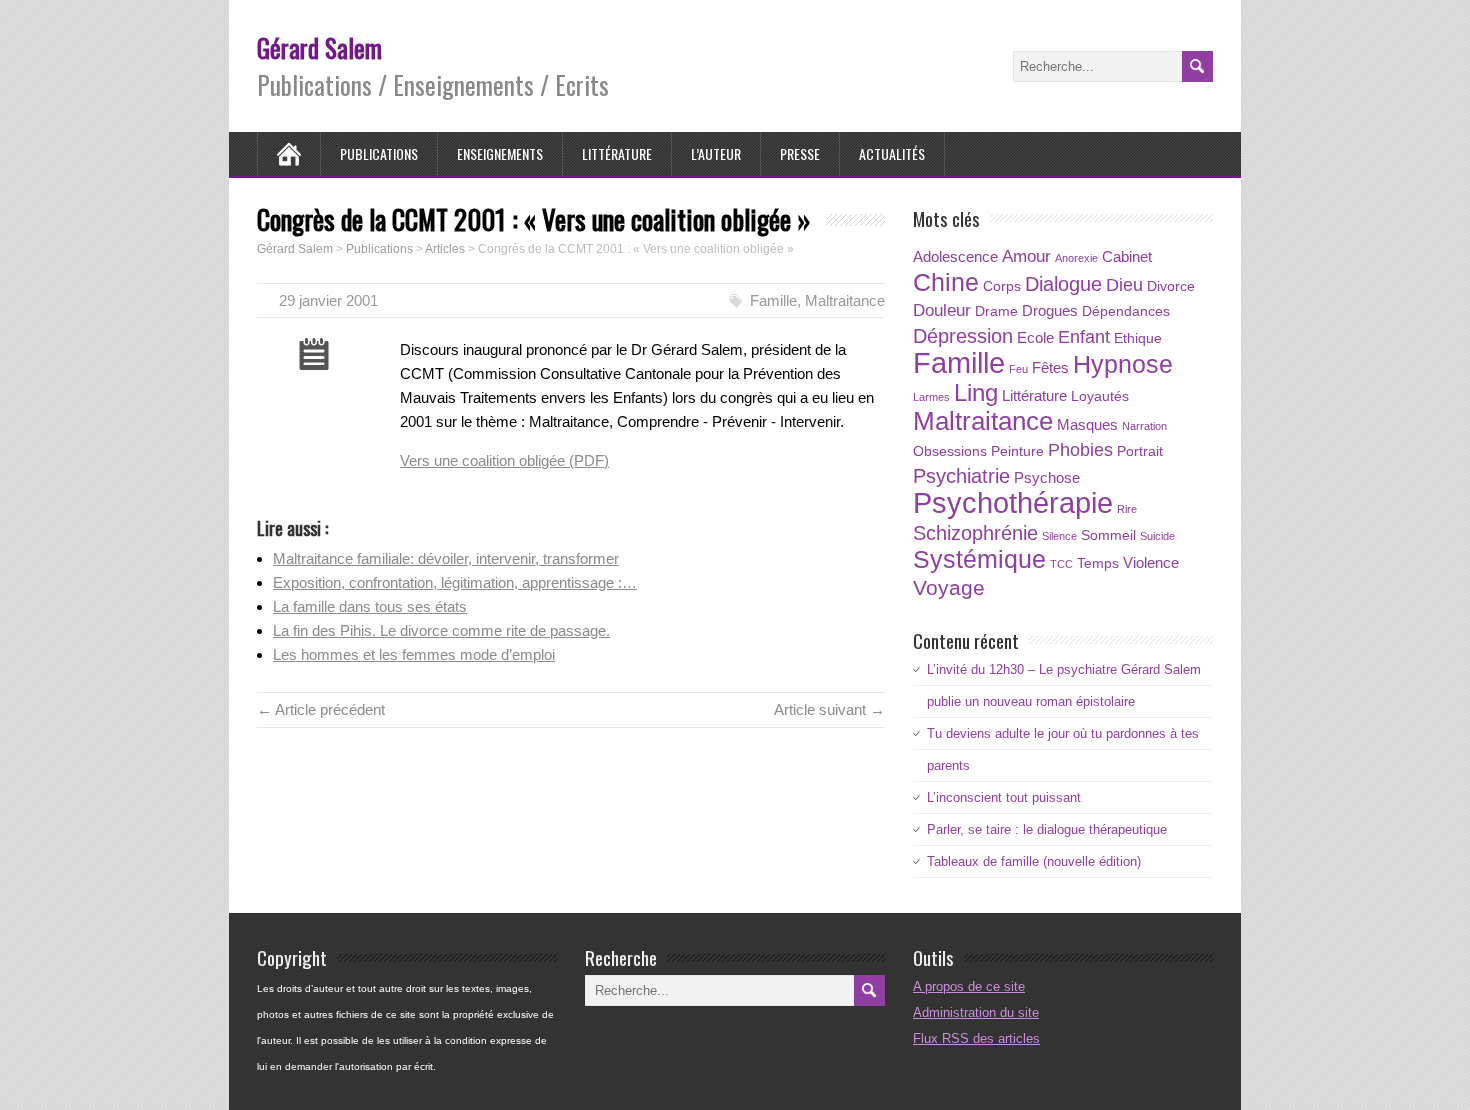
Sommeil (1108, 535)
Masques (1087, 424)
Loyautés (1100, 396)
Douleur (942, 310)
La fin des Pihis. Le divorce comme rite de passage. (441, 630)
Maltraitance (845, 300)
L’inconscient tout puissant (1004, 797)
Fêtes (1050, 367)
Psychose (1047, 477)
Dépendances (1126, 311)
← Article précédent (321, 709)
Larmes (931, 397)
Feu (1018, 369)
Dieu (1124, 284)
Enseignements (500, 153)
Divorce (1171, 286)
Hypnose (1123, 364)
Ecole (1035, 337)
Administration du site (976, 1012)
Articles (445, 249)
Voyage (949, 587)
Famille (773, 300)
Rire (1127, 509)
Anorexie (1076, 258)
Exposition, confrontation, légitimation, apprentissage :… (455, 582)
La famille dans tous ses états (370, 606)
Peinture (1017, 451)
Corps (1002, 286)
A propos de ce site (969, 986)
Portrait (1140, 451)
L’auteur (716, 153)
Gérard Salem (319, 47)
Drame (996, 311)
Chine (946, 282)
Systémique (979, 559)
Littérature (617, 153)
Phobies (1080, 449)
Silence (1059, 536)
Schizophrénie (975, 533)
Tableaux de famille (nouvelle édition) (1034, 861)
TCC (1061, 564)
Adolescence (955, 256)
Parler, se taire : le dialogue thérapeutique (1047, 829)
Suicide (1157, 536)
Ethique (1138, 338)
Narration (1144, 426)
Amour (1026, 256)
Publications (379, 153)
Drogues (1050, 310)
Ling (976, 392)
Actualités (892, 153)
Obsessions (950, 451)
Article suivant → (829, 709)
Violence (1151, 562)
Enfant (1084, 336)
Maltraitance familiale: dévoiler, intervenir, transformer (446, 558)
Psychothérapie (1013, 502)
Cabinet (1127, 256)
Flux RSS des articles (976, 1038)
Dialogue (1063, 284)
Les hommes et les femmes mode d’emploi (414, 654)
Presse (800, 153)
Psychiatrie (961, 476)
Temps (1098, 563)
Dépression (963, 336)
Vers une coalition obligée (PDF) (504, 460)
